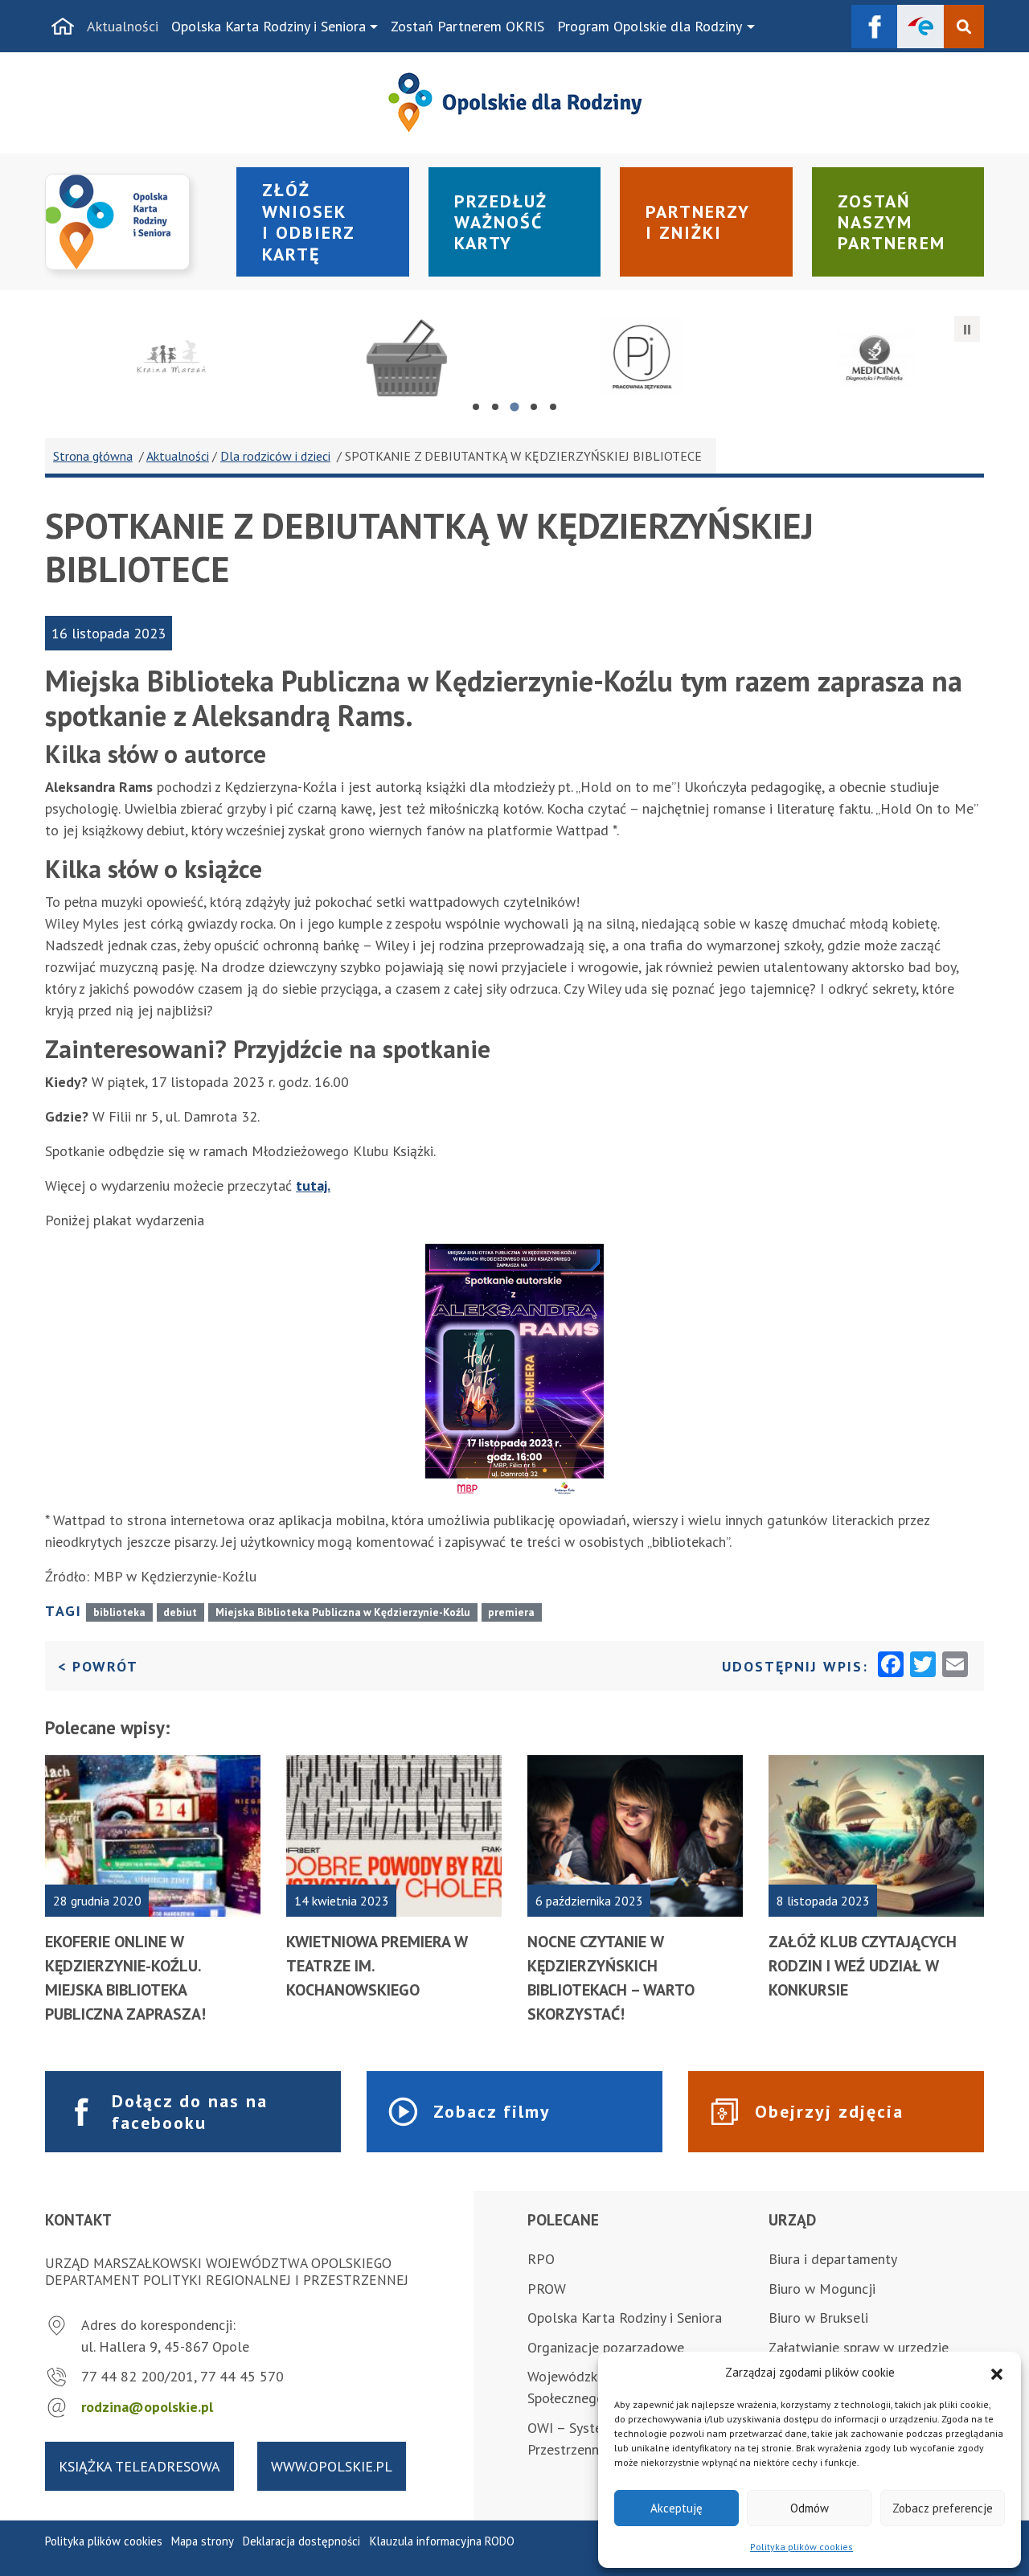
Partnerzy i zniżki (698, 222)
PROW (547, 2289)
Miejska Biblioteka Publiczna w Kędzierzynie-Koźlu (343, 1612)
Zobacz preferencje (943, 2508)
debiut (180, 1612)
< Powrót (98, 1666)
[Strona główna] (63, 27)
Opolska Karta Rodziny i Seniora (269, 26)
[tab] (476, 407)
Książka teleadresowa (139, 2466)
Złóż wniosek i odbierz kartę (309, 222)
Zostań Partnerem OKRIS (467, 26)
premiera (511, 1612)
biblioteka (119, 1612)
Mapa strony (203, 2541)
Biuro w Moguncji (822, 2289)
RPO (541, 2259)
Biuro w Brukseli (818, 2318)
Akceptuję (676, 2508)
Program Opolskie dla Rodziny (650, 26)
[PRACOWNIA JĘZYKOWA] (632, 358)
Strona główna (93, 456)
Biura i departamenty (833, 2259)
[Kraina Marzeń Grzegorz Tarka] (162, 358)
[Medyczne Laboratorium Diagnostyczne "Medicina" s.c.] (867, 358)
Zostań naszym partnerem (892, 222)
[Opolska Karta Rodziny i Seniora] (131, 222)
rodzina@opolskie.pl (147, 2407)
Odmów (810, 2508)
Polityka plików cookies (801, 2547)
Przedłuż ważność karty (501, 222)
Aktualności (123, 26)
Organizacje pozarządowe (606, 2347)
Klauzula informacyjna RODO (442, 2541)
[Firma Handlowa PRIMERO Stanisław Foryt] (397, 358)
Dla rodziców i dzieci (275, 456)
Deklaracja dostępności (301, 2541)
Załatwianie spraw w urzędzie (859, 2347)
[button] (997, 2373)
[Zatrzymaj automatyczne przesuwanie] (967, 329)
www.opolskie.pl (332, 2466)
